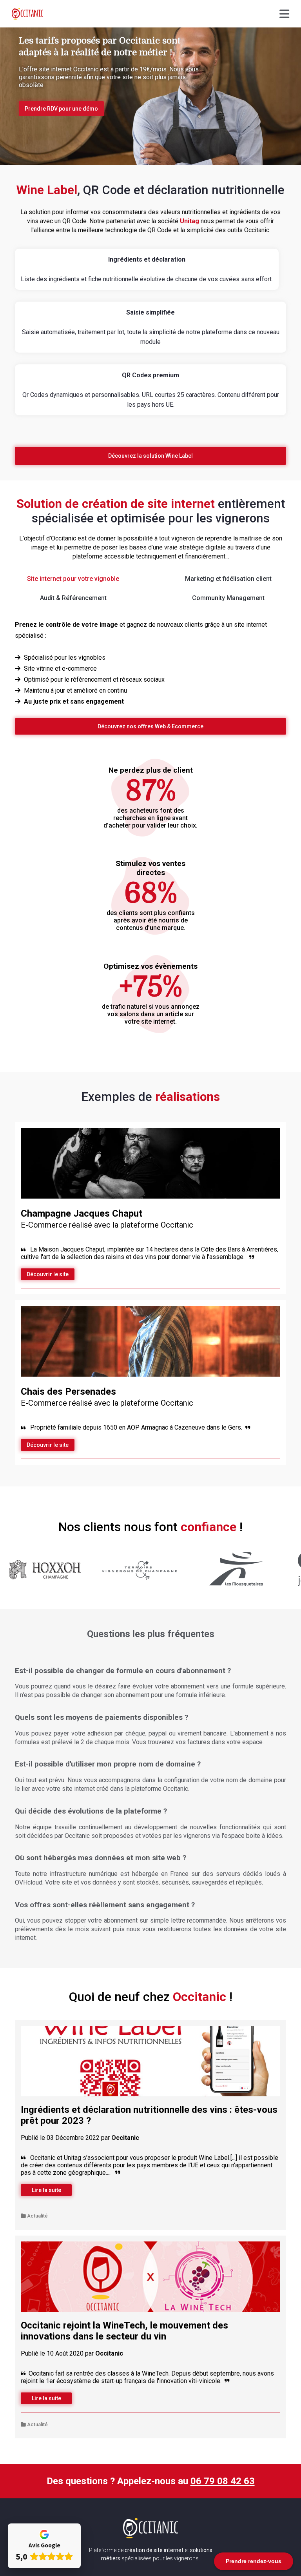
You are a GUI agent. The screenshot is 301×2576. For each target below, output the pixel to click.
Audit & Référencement (73, 598)
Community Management (228, 598)
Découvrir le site (48, 1274)
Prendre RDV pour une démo (61, 109)
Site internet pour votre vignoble (73, 579)
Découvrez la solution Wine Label (150, 456)
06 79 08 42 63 (223, 2481)
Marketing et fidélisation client (228, 579)
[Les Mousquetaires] (201, 1587)
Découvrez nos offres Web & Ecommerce (150, 726)
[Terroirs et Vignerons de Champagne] (105, 1587)
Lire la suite (46, 2190)
